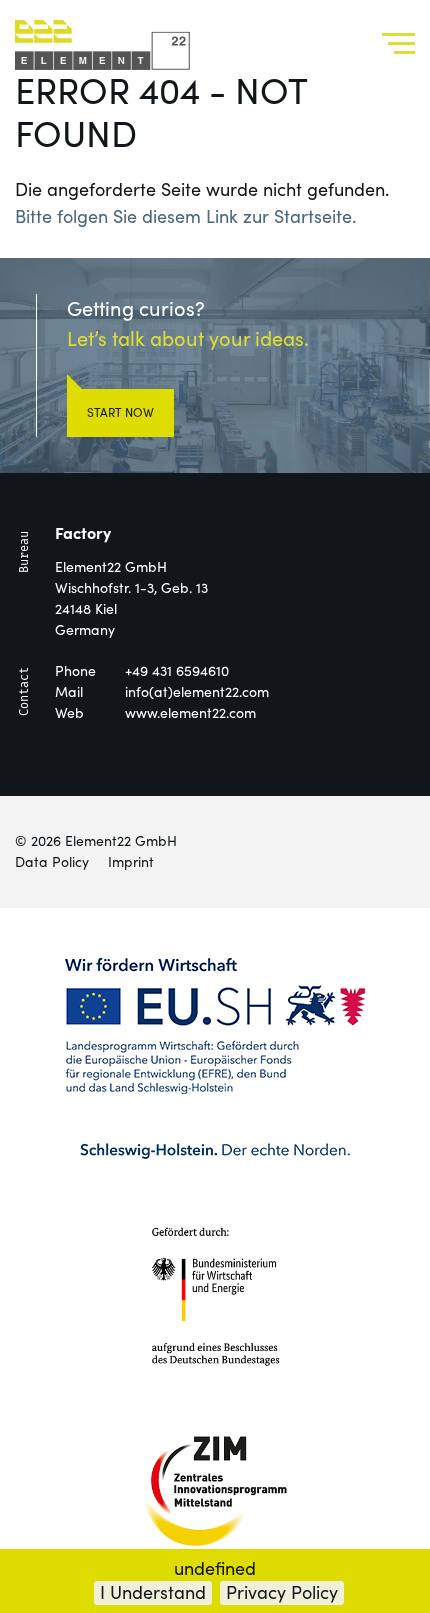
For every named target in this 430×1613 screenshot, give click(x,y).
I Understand (153, 1592)
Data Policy (52, 862)
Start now (120, 412)
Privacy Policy (282, 1592)
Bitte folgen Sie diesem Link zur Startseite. (185, 216)
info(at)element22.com (197, 692)
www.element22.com (190, 713)
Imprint (131, 862)
